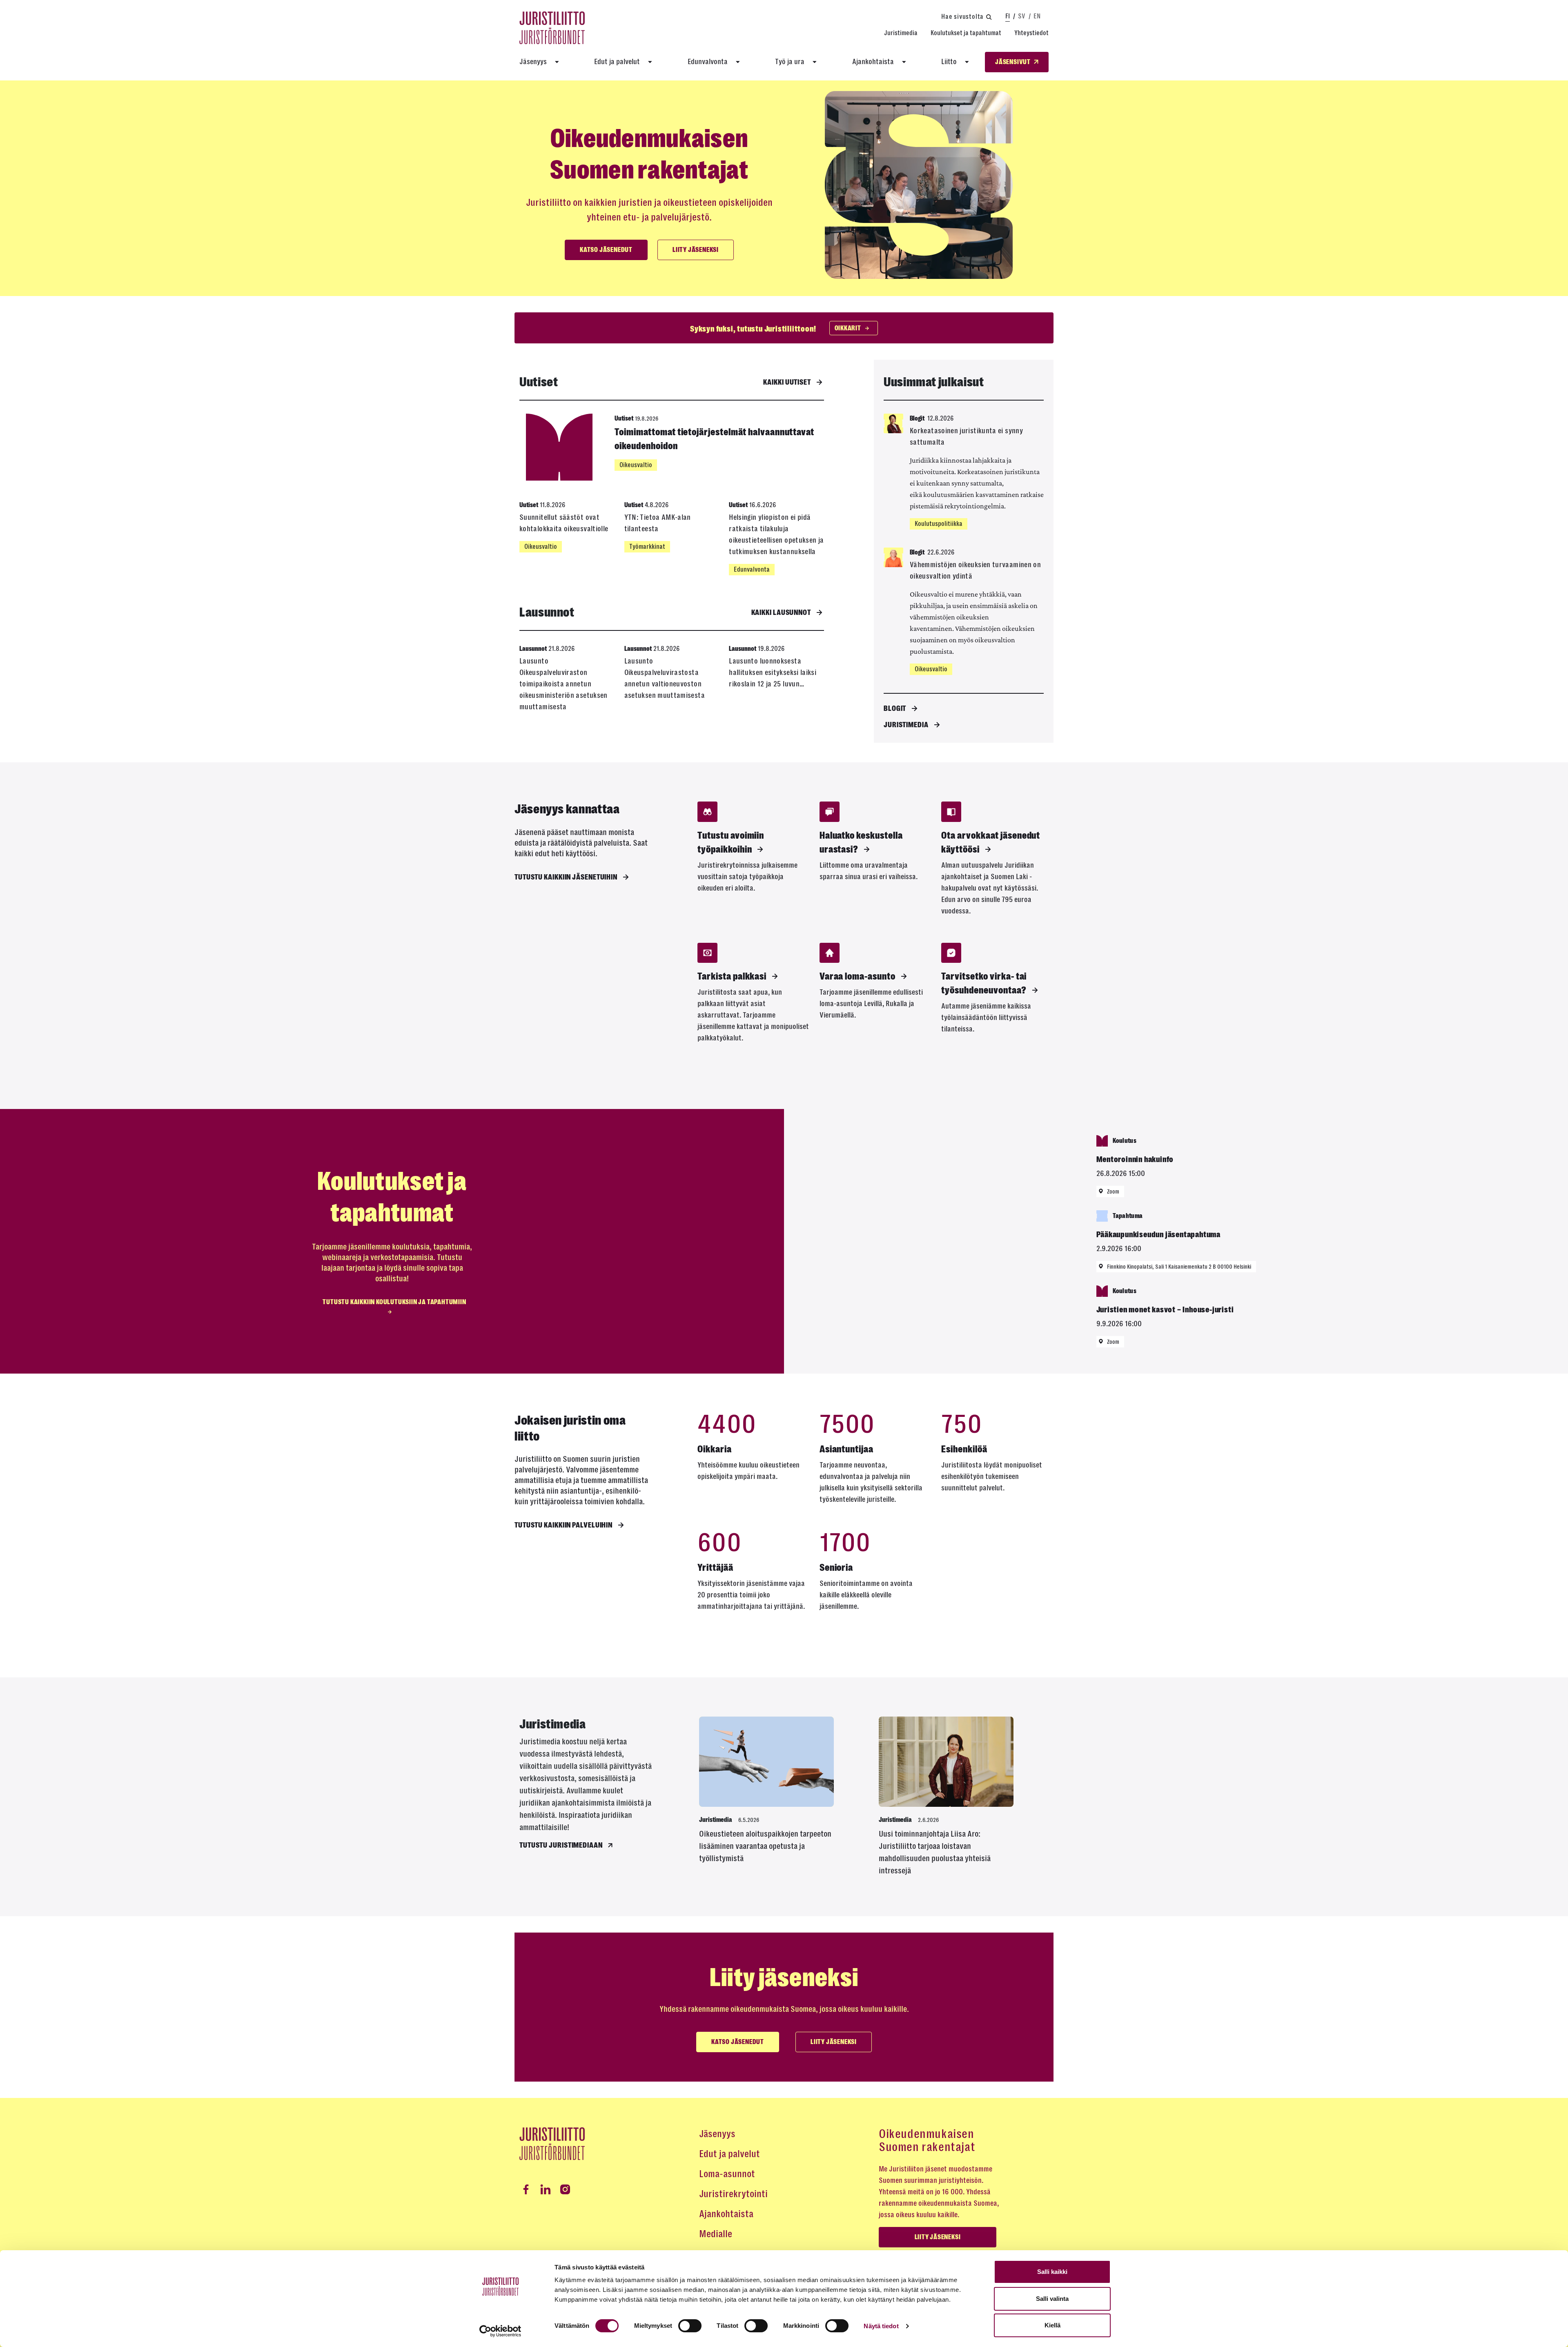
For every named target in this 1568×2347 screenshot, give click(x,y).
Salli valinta (1052, 2299)
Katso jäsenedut (606, 250)
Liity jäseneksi (696, 250)
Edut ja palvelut (617, 62)
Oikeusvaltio (636, 465)
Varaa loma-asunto (857, 976)
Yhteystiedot (1031, 33)
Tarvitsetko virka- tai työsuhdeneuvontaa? (984, 983)
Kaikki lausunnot (781, 612)
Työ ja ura (790, 62)
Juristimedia (901, 33)
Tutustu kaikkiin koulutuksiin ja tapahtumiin (394, 1302)
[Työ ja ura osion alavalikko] (815, 62)
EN (1037, 16)
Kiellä (1052, 2325)
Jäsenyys (533, 62)
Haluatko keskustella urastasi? (861, 842)
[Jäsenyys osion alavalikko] (557, 62)
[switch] (690, 2326)
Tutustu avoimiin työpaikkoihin (731, 842)
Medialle (716, 2234)
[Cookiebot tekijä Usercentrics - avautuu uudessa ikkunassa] (500, 2331)
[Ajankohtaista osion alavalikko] (904, 62)
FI (1008, 16)
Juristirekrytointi (733, 2194)
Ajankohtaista (873, 62)
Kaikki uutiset (787, 382)
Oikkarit (848, 328)
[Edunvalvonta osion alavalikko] (738, 62)
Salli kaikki (1052, 2272)
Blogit (895, 708)
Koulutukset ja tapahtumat (966, 33)
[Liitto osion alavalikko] (967, 62)
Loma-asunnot (727, 2174)
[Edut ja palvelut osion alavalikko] (650, 62)
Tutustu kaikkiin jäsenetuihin (566, 877)
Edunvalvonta (708, 62)
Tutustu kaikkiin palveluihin (563, 1525)
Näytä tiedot (881, 2326)
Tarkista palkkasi (732, 976)
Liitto (949, 62)
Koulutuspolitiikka (939, 524)
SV (1022, 16)
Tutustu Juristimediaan (561, 1845)
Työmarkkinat (647, 547)
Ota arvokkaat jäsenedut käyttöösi (991, 842)
